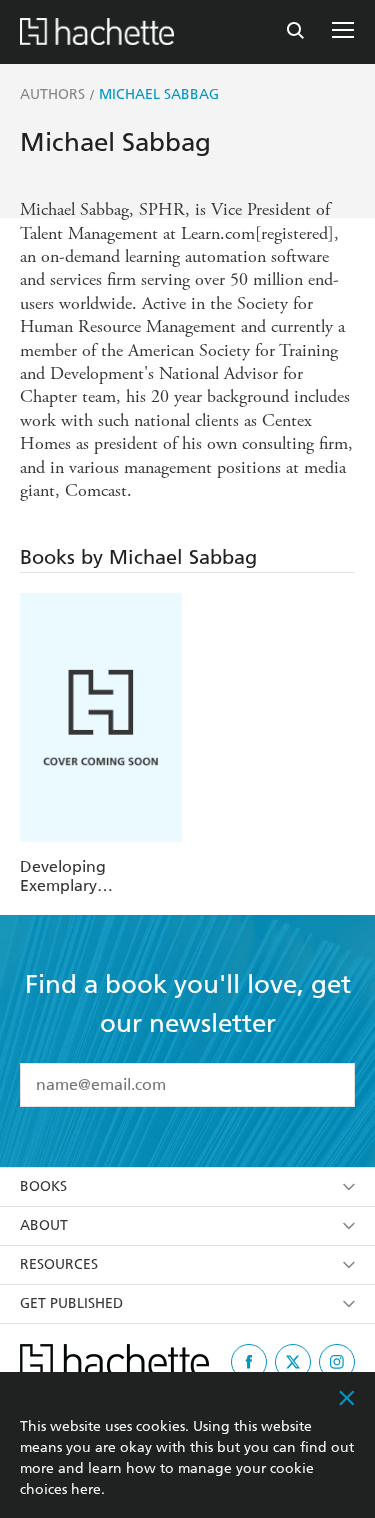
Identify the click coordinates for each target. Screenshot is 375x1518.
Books (43, 1186)
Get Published (71, 1303)
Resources (59, 1264)
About (44, 1225)
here (86, 1489)
